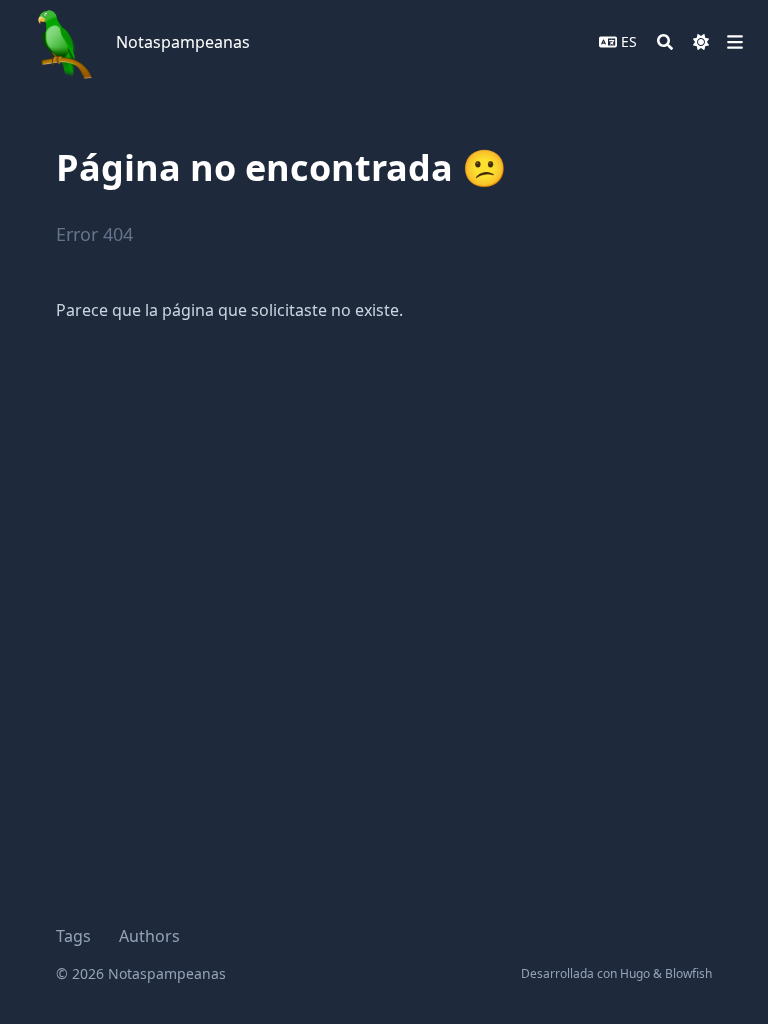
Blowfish (688, 973)
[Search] (665, 42)
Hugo (635, 973)
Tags (73, 936)
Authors (149, 936)
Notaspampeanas (183, 42)
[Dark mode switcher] (701, 42)
